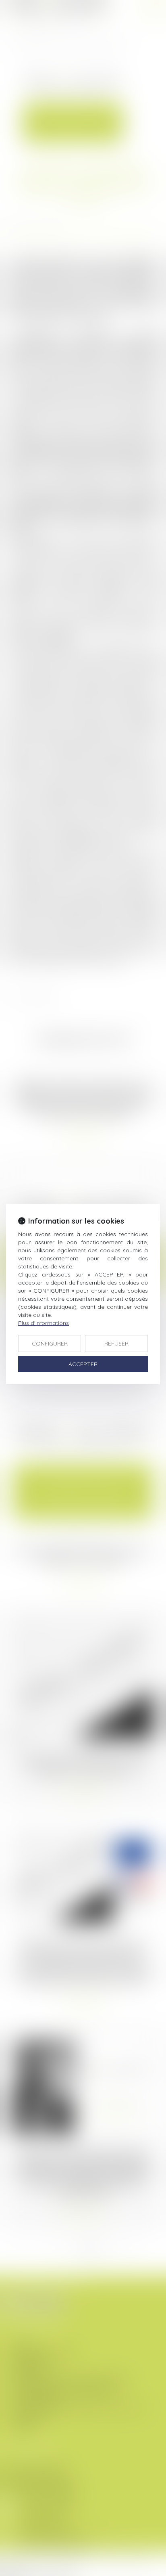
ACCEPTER (83, 1364)
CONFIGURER (50, 1344)
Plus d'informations (44, 1323)
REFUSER (116, 1344)
